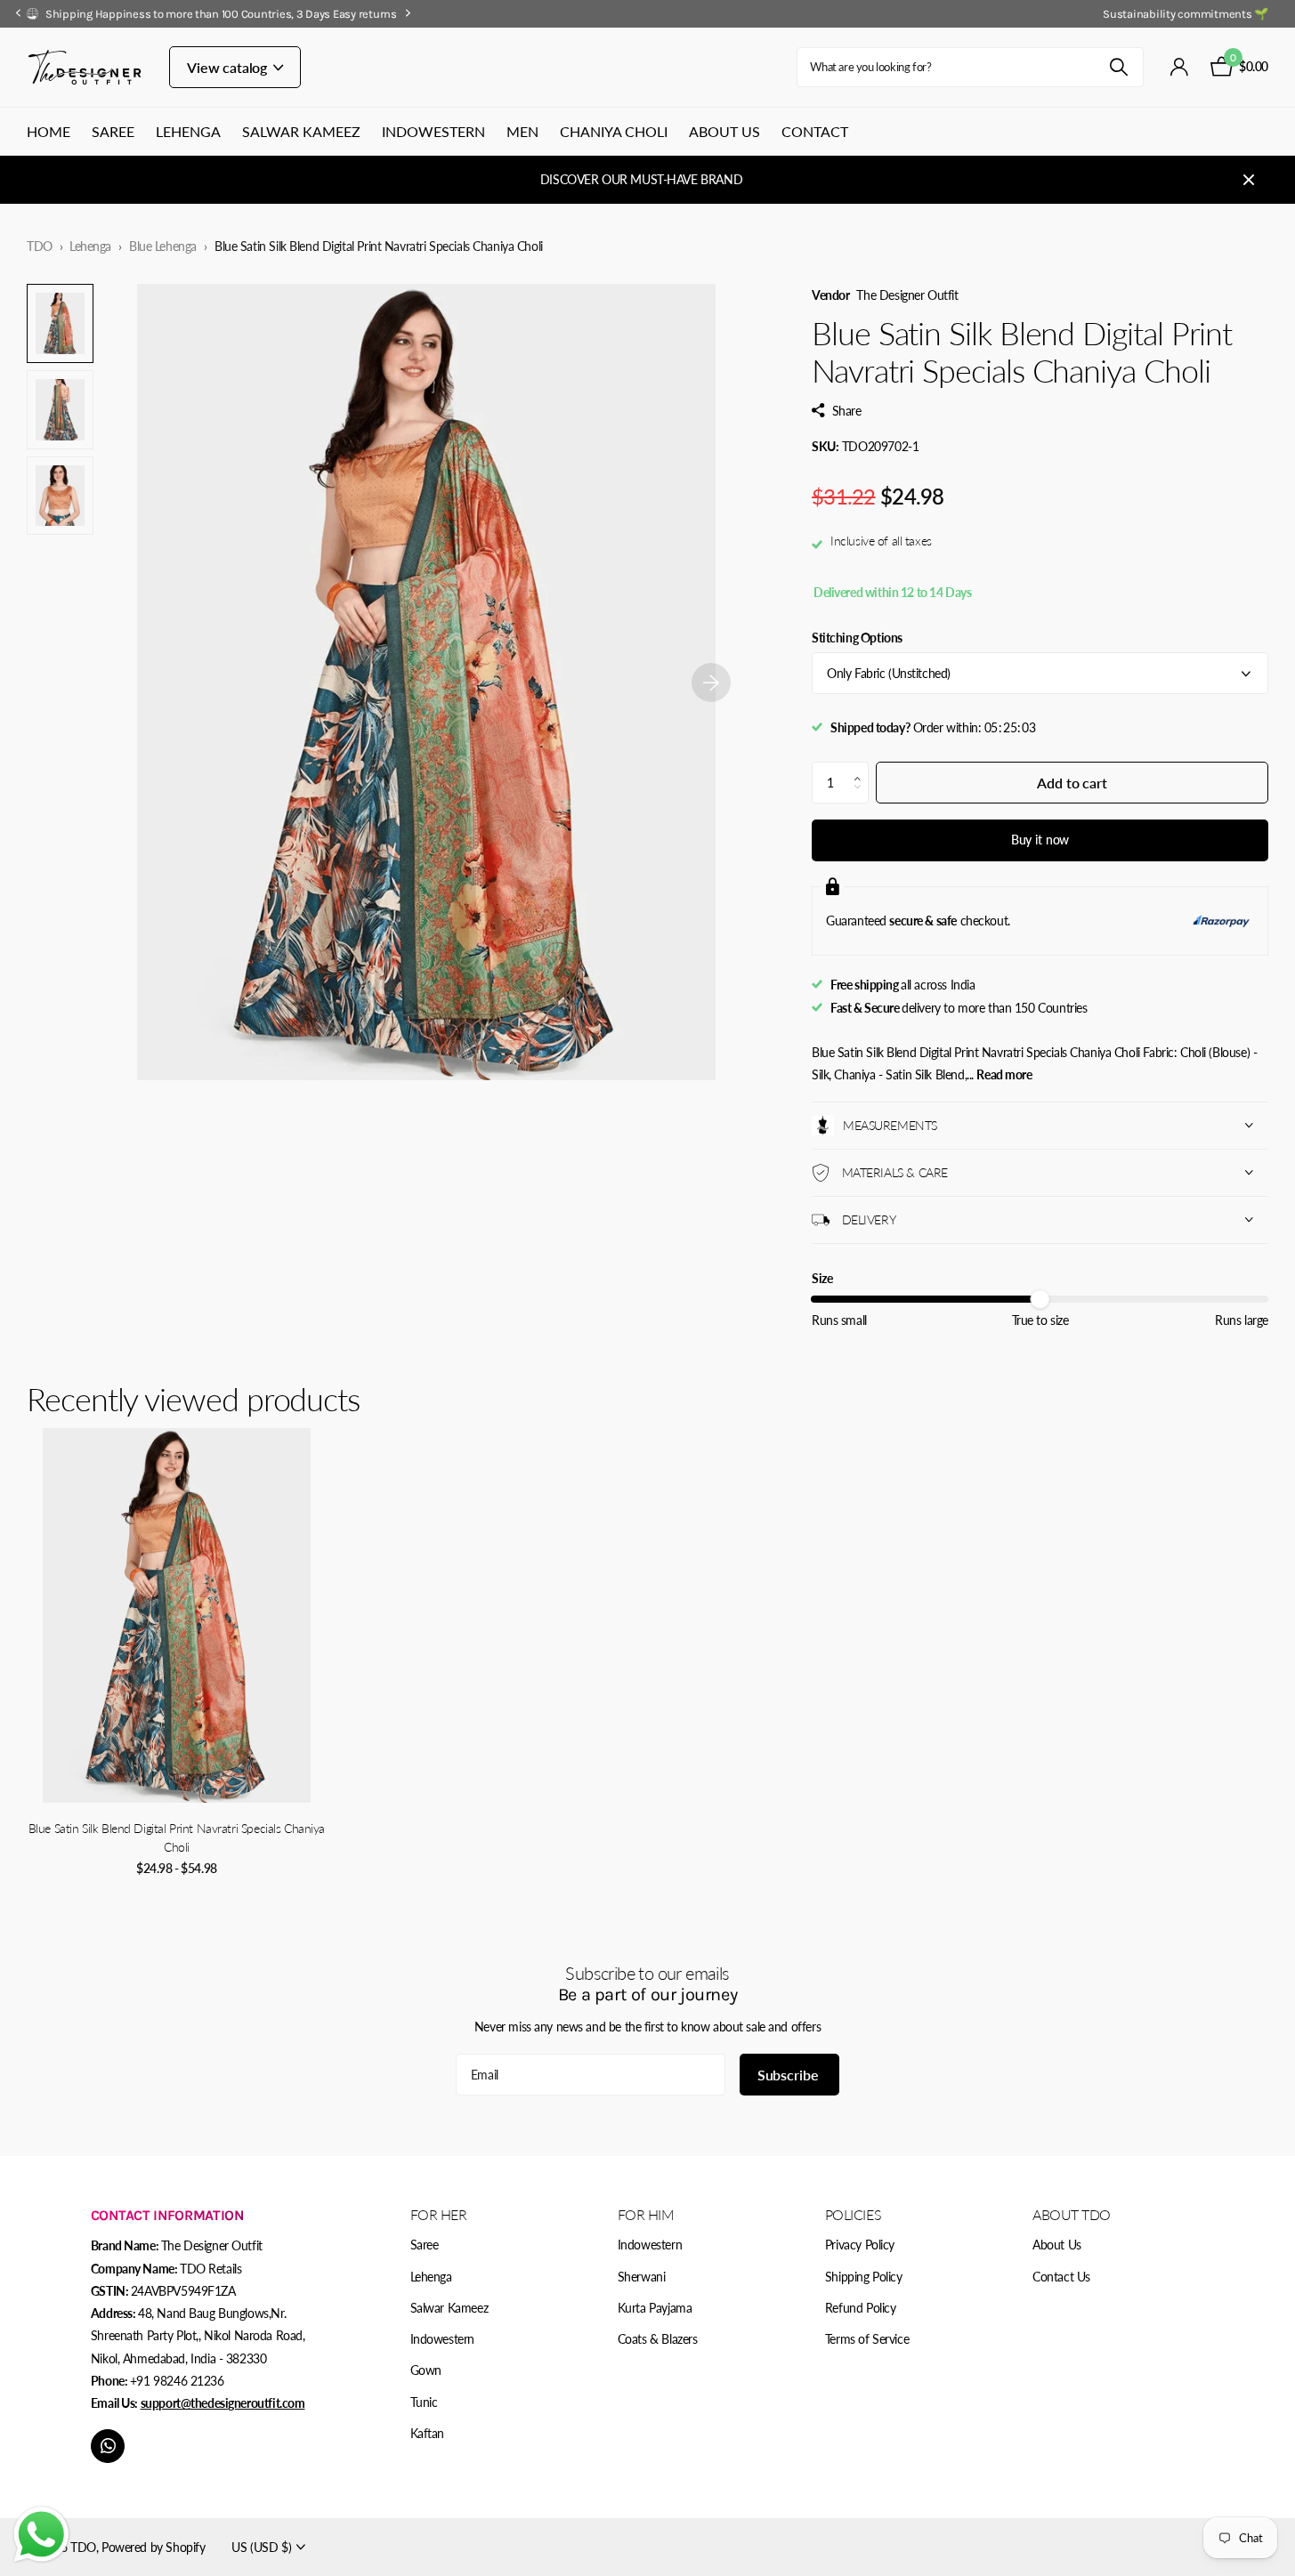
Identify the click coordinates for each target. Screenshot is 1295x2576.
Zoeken (1119, 67)
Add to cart (1072, 783)
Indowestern (433, 131)
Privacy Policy (860, 2245)
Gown (426, 2370)
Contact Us (1061, 2277)
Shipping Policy (864, 2277)
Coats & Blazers (658, 2339)
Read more (1004, 1074)
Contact (815, 131)
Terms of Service (867, 2339)
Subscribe (789, 2075)
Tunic (424, 2402)
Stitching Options (857, 638)
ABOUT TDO (1072, 2214)
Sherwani (642, 2277)
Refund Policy (861, 2308)
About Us (724, 131)
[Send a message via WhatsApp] (41, 2535)
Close (1249, 180)
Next (409, 13)
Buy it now (1040, 840)
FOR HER (439, 2214)
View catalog (229, 67)
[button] (862, 768)
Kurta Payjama (655, 2308)
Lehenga (188, 131)
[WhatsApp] (108, 2446)
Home (49, 131)
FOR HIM (646, 2214)
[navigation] (18, 14)
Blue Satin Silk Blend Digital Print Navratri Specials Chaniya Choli (177, 1837)
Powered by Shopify (153, 2547)
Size (822, 1278)
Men (522, 131)
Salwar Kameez (301, 131)
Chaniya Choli (614, 131)
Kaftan (427, 2433)
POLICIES (853, 2214)
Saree (113, 131)
